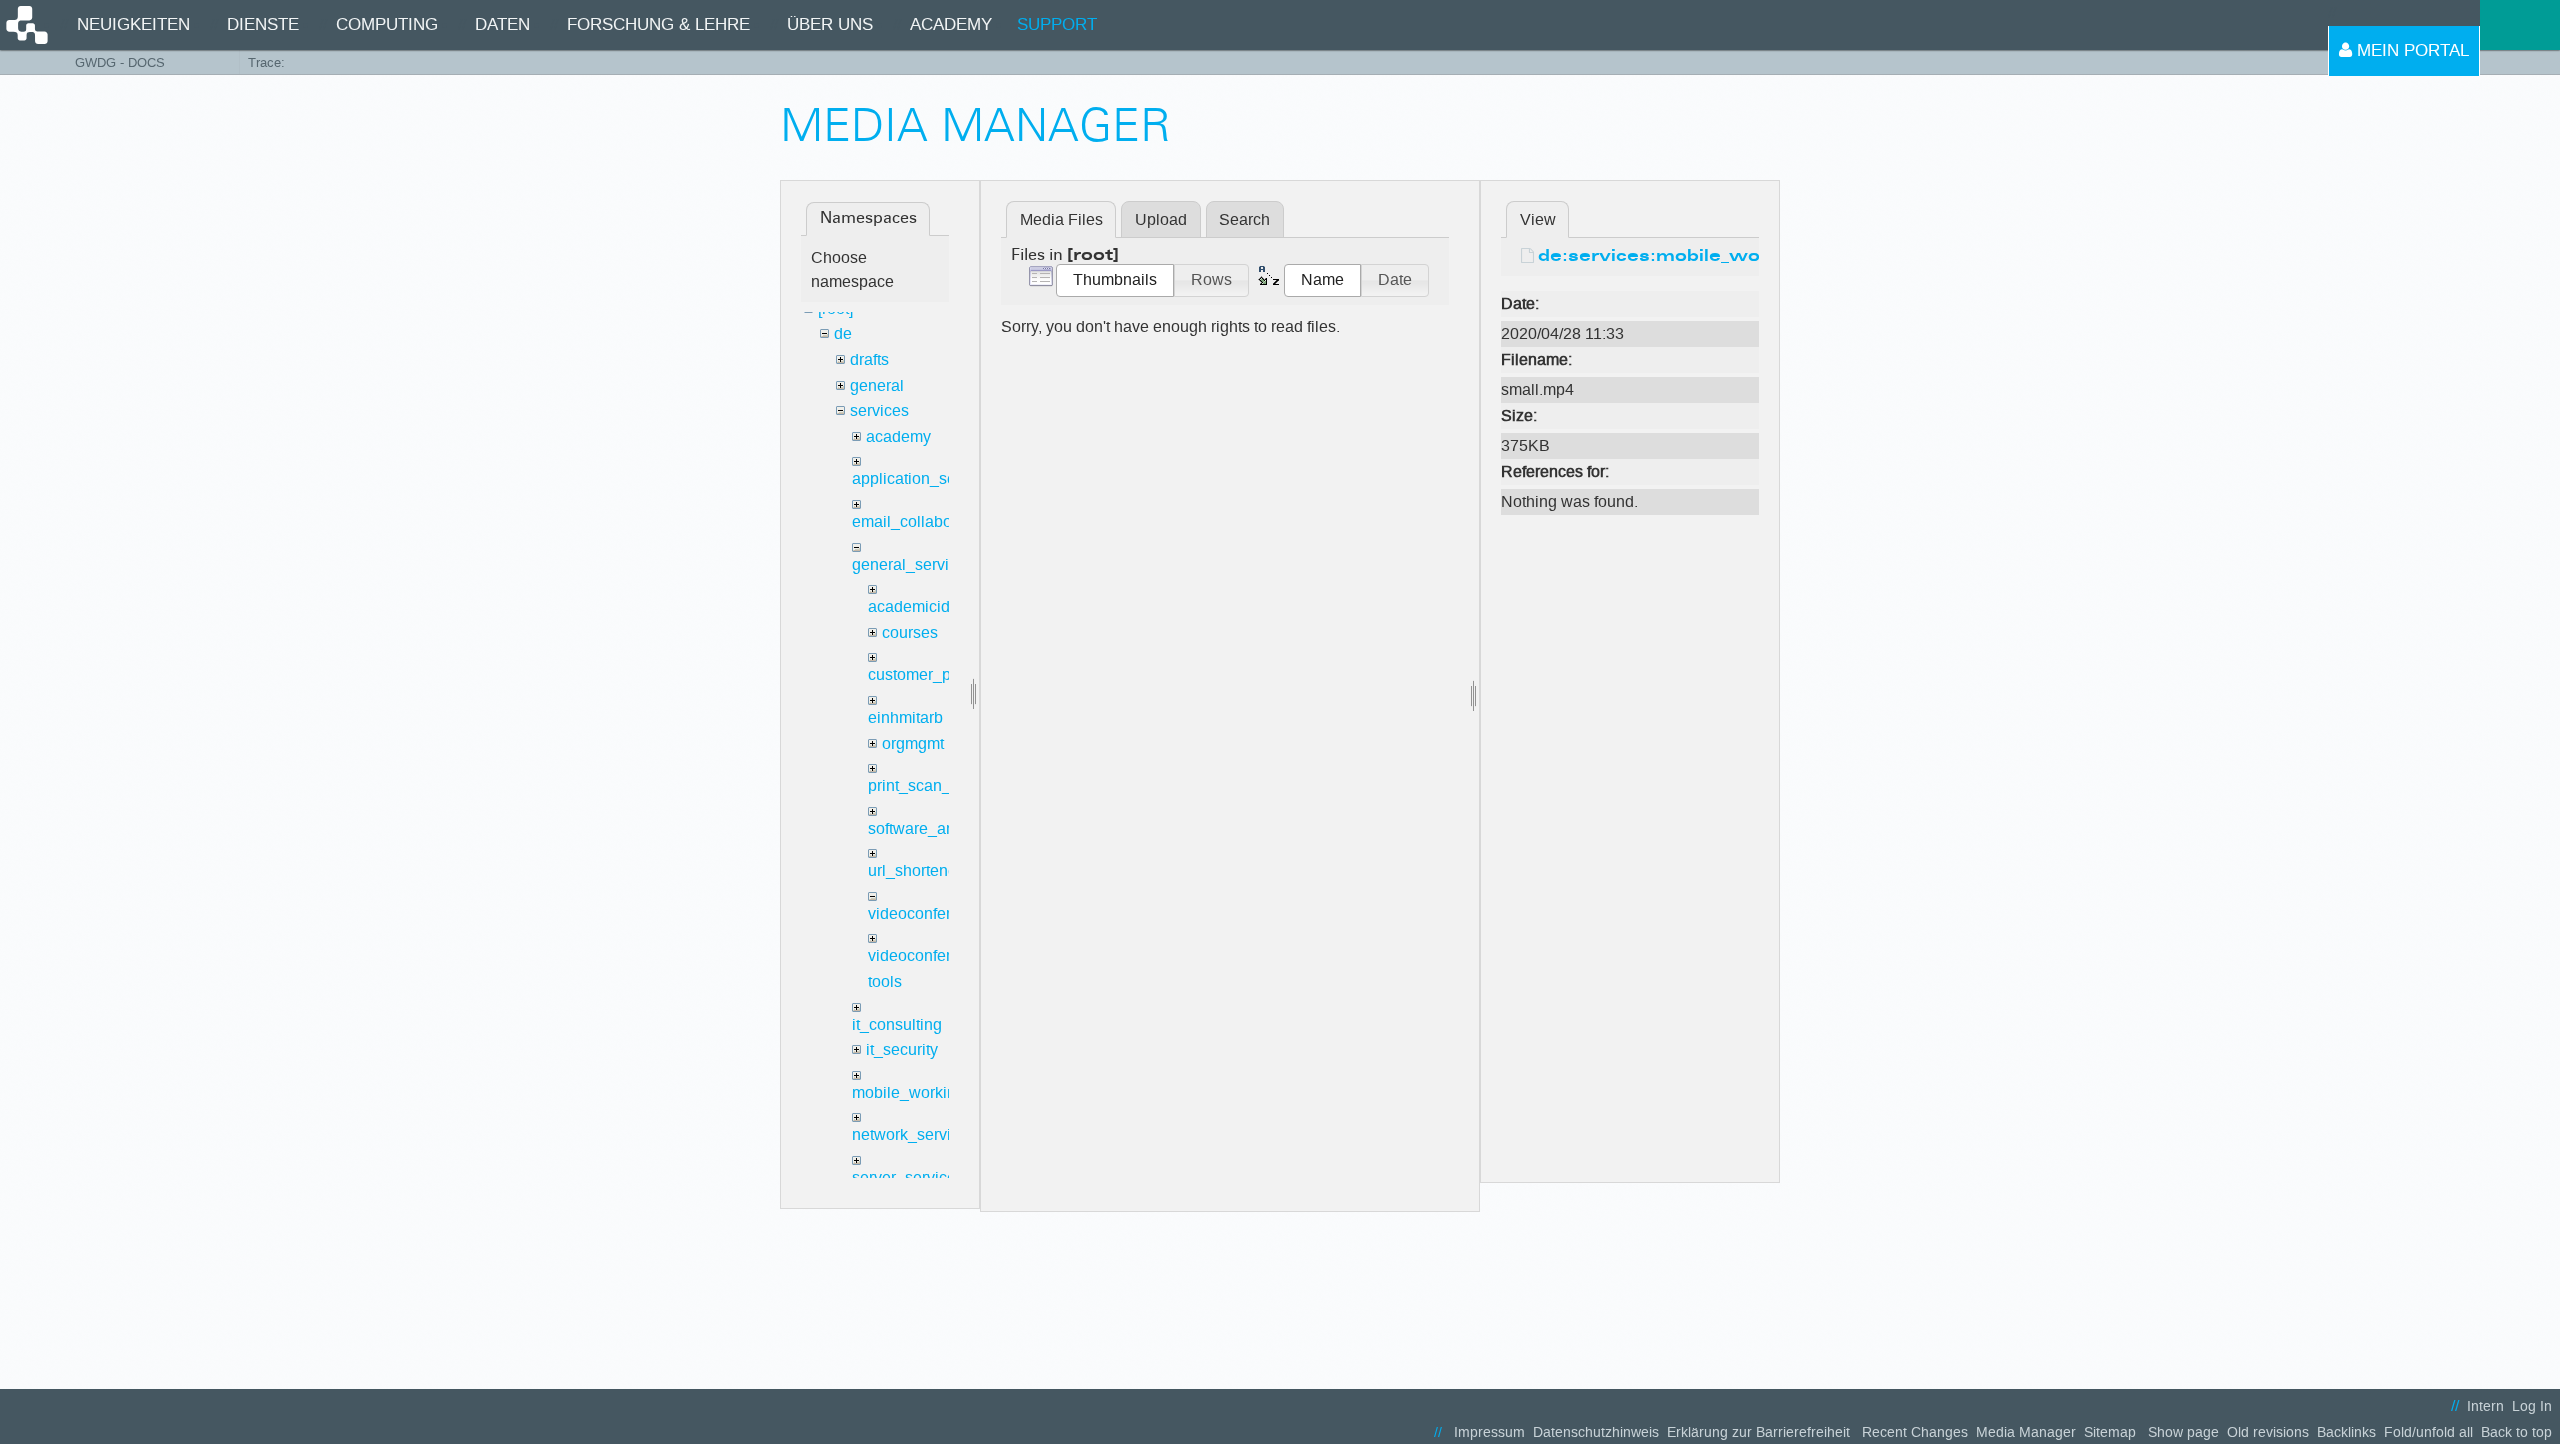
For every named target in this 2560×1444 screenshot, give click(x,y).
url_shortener (915, 870)
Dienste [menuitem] (263, 24)
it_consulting (897, 1024)
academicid (909, 606)
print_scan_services (939, 785)
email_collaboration (922, 521)
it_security (902, 1049)
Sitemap (2110, 1432)
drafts (869, 359)
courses (910, 632)
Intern (2485, 1406)
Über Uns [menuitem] (830, 24)
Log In (2532, 1406)
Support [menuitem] (1057, 24)
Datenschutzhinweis (1596, 1432)
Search (1244, 219)
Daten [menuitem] (502, 24)
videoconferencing (933, 913)
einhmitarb (905, 717)
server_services (908, 1177)
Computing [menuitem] (387, 24)
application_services (925, 478)
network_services (914, 1134)
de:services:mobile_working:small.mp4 (1726, 257)
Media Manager (2026, 1432)
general (877, 385)
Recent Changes (1915, 1432)
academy (898, 436)
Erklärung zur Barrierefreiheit (1758, 1432)
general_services (913, 564)
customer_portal (925, 674)
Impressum (1489, 1432)
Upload (1161, 219)
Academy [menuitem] (951, 24)
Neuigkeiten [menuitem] (133, 24)
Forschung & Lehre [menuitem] (658, 24)
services (879, 410)
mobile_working (908, 1092)
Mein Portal (2410, 50)
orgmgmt (913, 743)
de (843, 333)
